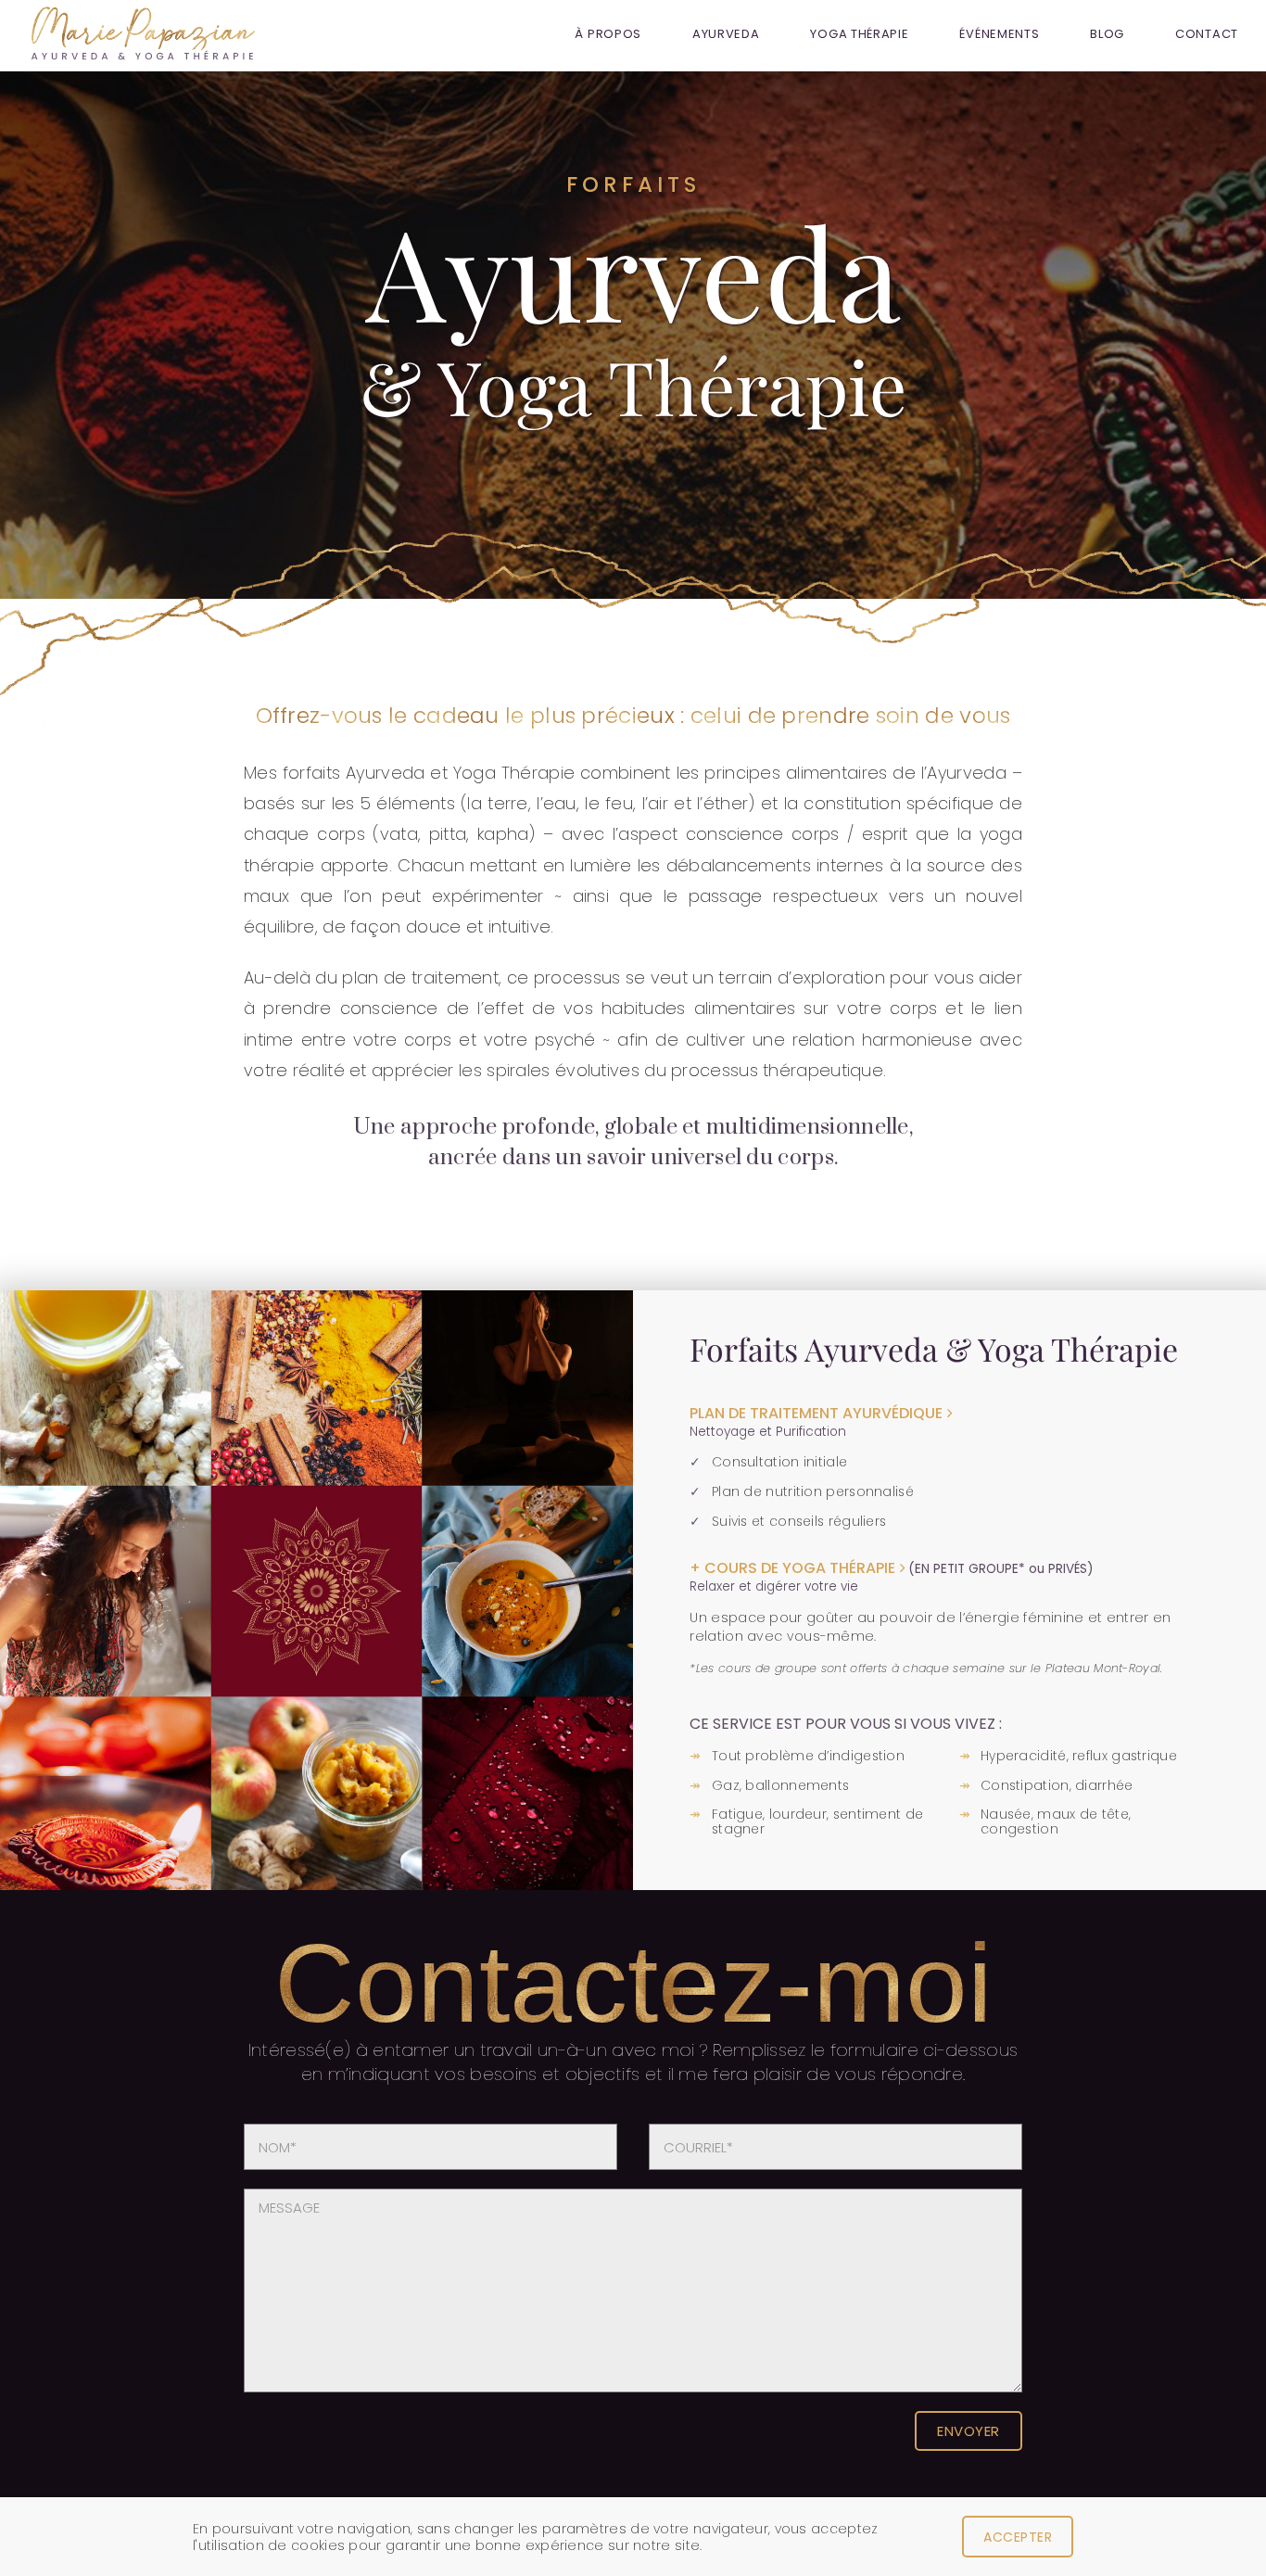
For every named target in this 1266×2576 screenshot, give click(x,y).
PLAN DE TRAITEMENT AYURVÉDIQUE (816, 1413)
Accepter (1018, 2537)
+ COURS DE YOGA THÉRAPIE (792, 1568)
